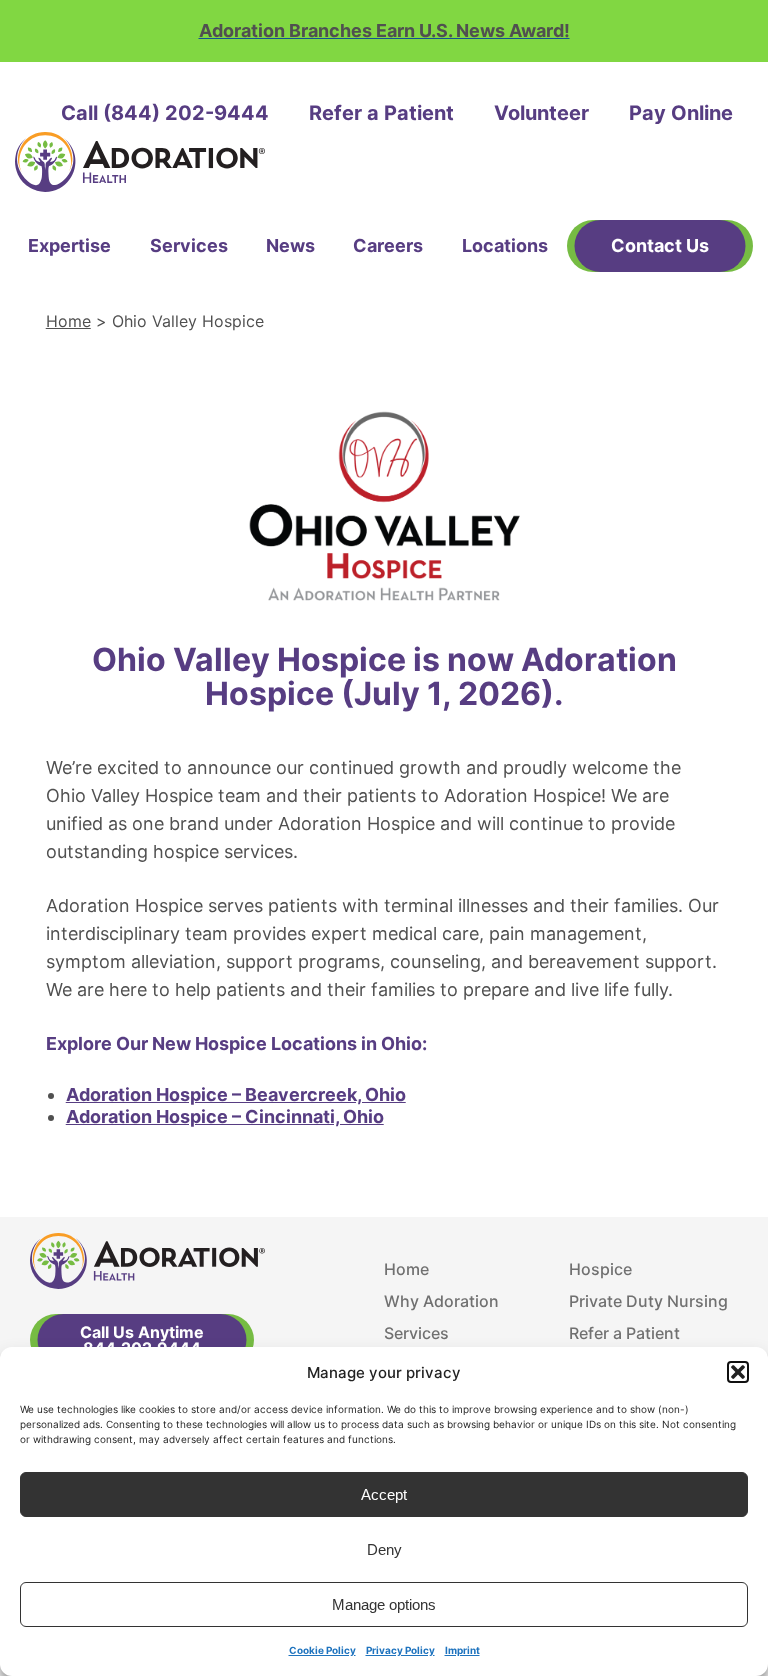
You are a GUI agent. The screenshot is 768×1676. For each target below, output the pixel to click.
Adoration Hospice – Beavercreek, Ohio (236, 1094)
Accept (384, 1494)
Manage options (384, 1604)
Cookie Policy (322, 1650)
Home (68, 321)
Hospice (600, 1269)
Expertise (69, 245)
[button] (738, 1372)
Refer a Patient (381, 113)
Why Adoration (441, 1301)
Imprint (462, 1650)
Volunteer (541, 113)
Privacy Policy (400, 1650)
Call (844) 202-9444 (165, 113)
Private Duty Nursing (648, 1301)
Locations (505, 245)
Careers (388, 245)
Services (189, 245)
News (290, 245)
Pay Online (681, 113)
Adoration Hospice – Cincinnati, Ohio (225, 1116)
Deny (384, 1549)
